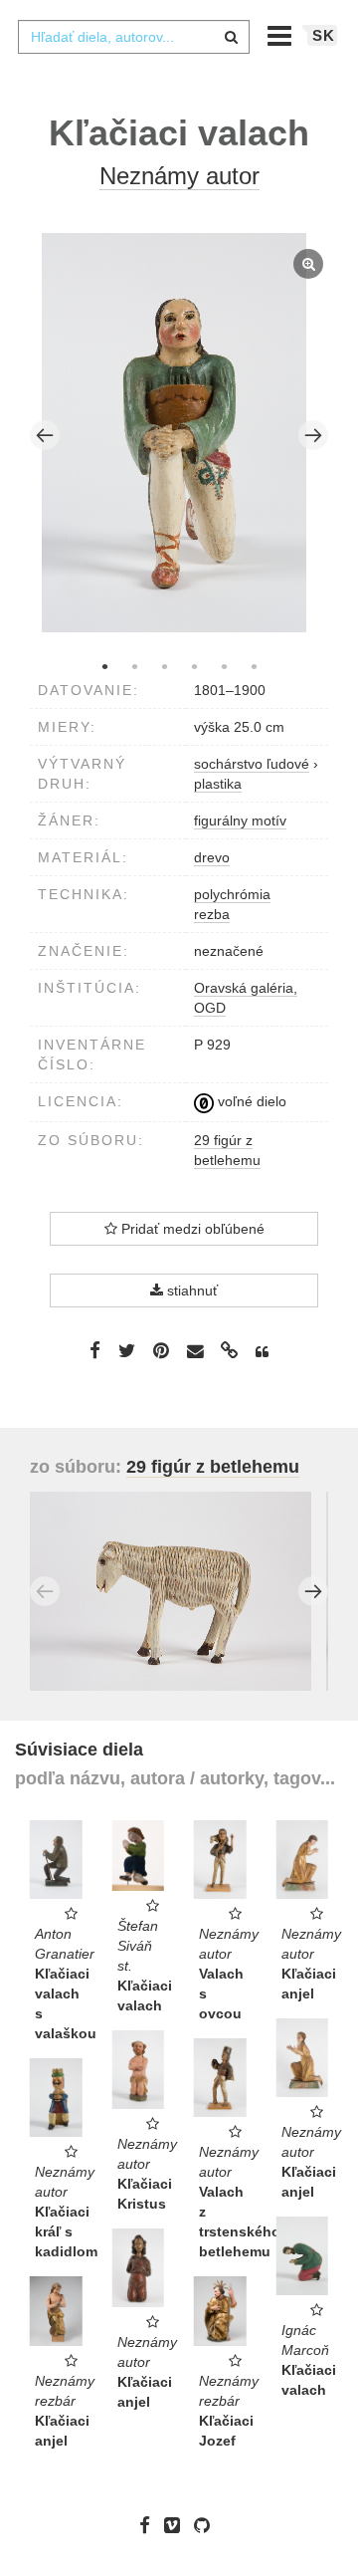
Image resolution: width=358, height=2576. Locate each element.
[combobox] (133, 37)
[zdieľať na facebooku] (95, 1350)
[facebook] (150, 2525)
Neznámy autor (179, 176)
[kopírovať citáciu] (262, 1352)
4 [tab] (194, 666)
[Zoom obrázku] (175, 433)
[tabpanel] (179, 435)
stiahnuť (190, 1290)
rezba (212, 914)
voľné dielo (250, 1101)
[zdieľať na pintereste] (161, 1350)
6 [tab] (254, 666)
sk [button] (324, 35)
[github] (207, 2525)
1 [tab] (104, 666)
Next (313, 435)
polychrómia (232, 894)
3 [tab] (164, 666)
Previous (45, 435)
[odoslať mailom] (195, 1352)
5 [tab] (224, 666)
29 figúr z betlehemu (213, 1467)
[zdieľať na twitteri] (127, 1350)
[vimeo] (177, 2525)
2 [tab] (134, 666)
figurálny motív (240, 820)
